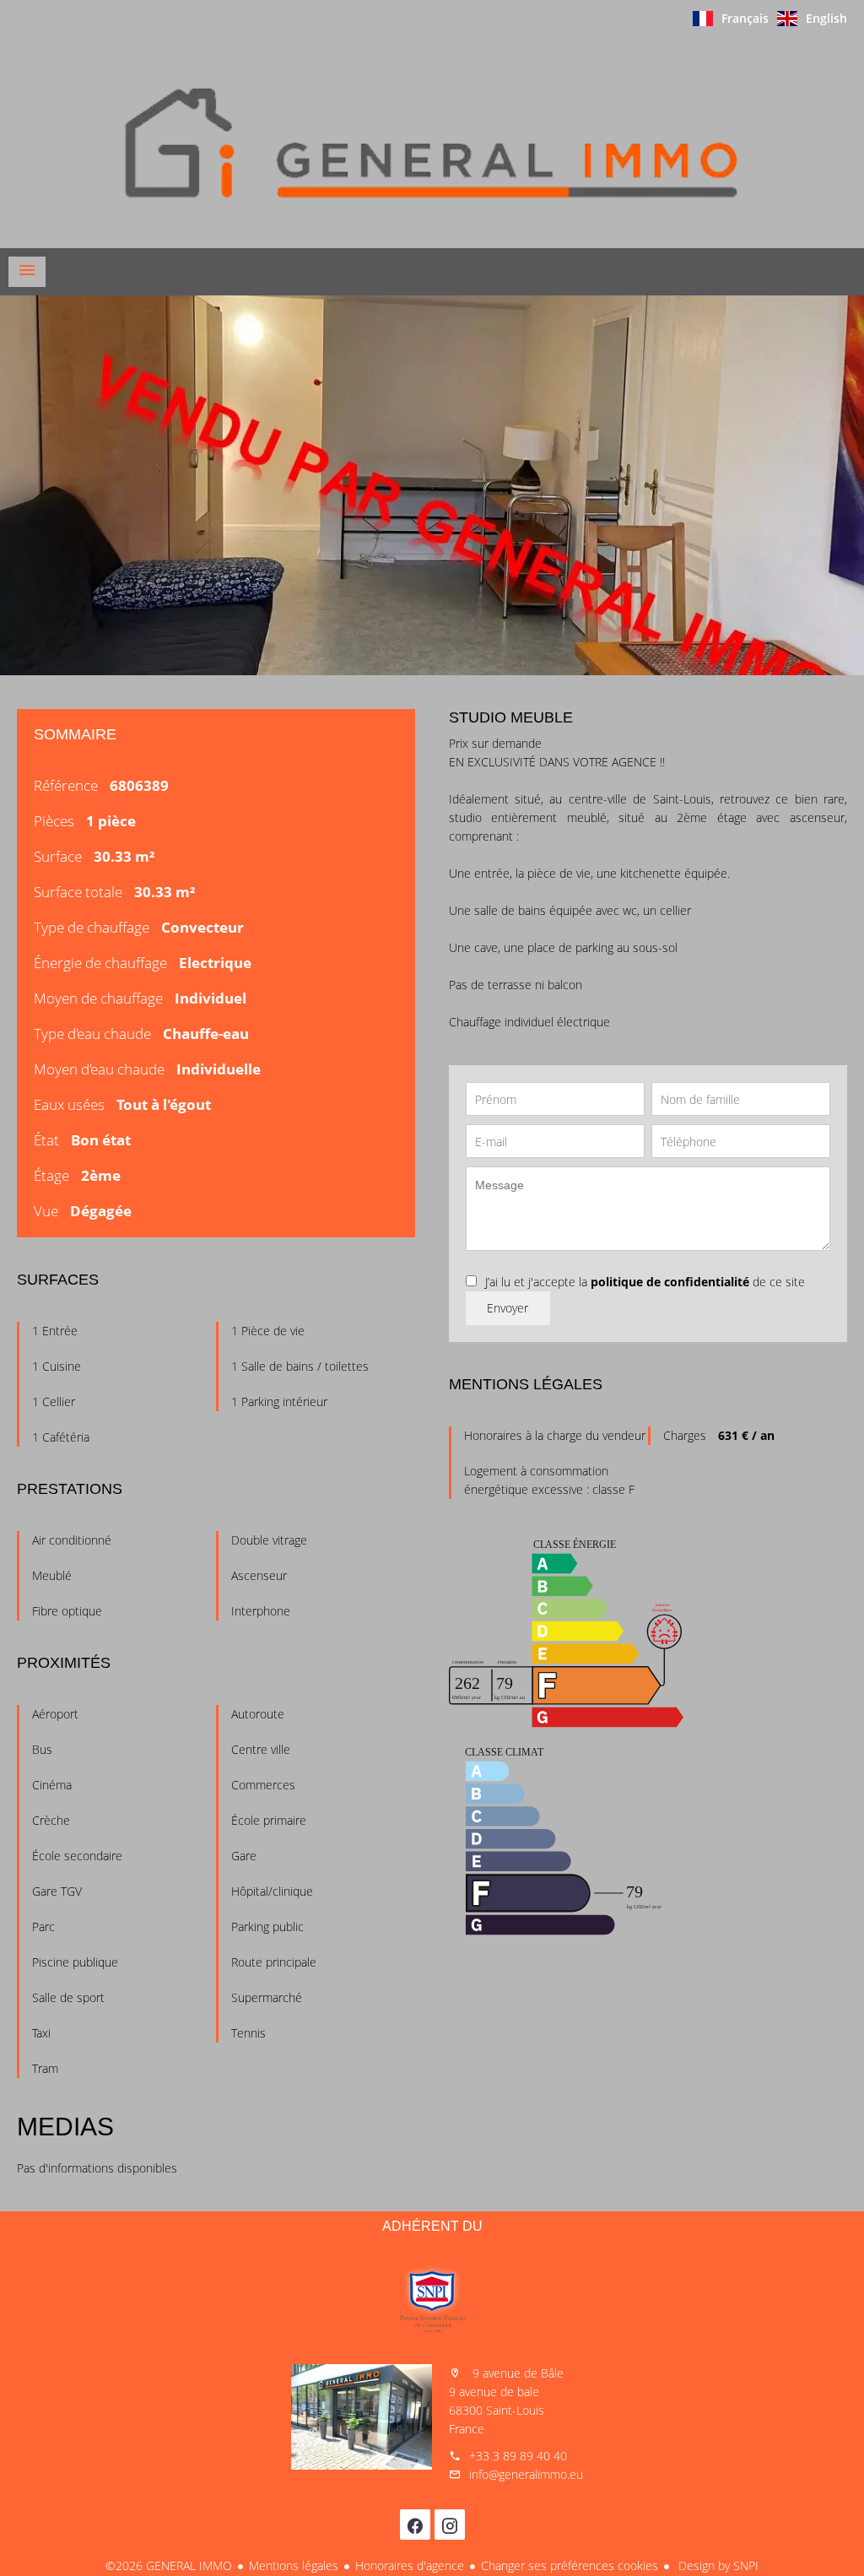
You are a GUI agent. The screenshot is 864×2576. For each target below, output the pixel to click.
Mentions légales (294, 2565)
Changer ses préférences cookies (570, 2565)
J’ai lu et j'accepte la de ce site (645, 1282)
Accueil (432, 143)
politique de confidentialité (670, 1282)
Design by (717, 2565)
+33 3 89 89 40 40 (518, 2456)
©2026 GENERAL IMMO (169, 2565)
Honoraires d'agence (410, 2565)
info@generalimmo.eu (526, 2474)
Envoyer (508, 1308)
